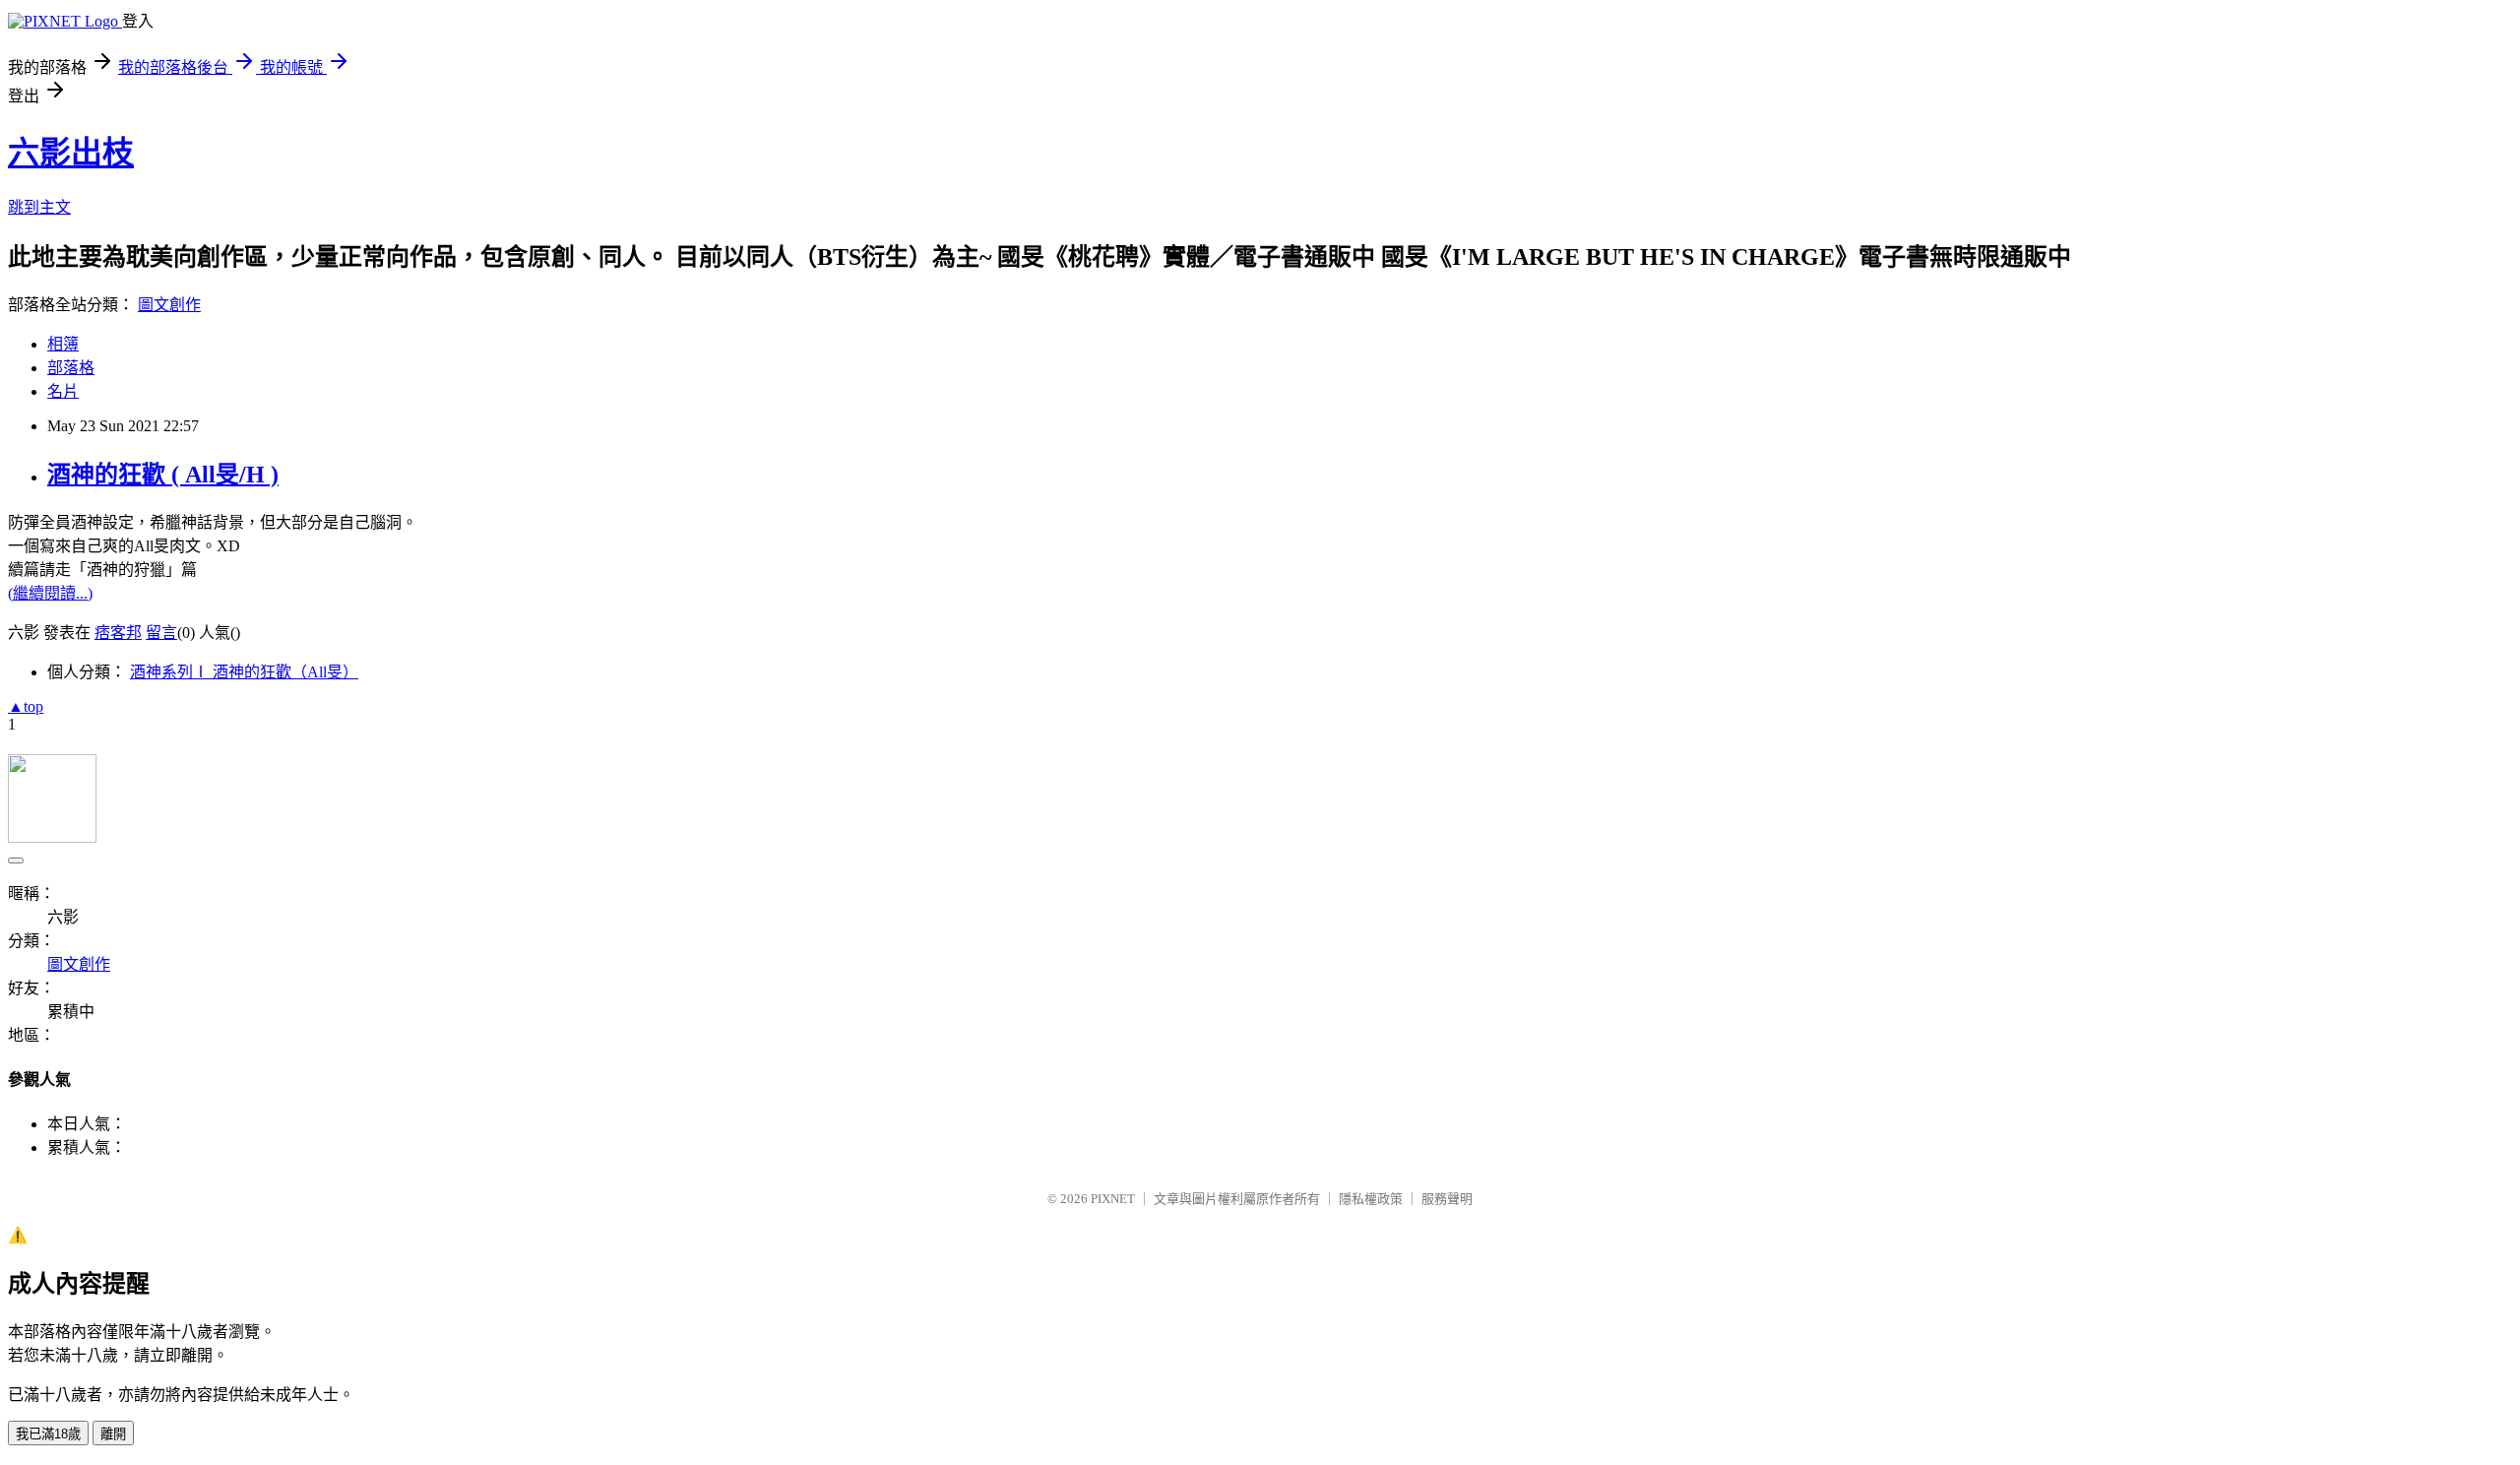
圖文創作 (169, 305)
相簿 (63, 344)
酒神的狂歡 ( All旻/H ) (163, 475)
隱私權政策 (1371, 1199)
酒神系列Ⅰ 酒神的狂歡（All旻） (244, 672)
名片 (63, 391)
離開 (113, 1434)
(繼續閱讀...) (50, 593)
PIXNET (1113, 1199)
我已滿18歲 (48, 1434)
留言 (161, 633)
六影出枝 (71, 153)
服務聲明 (1447, 1199)
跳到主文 (39, 207)
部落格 (71, 368)
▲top (26, 706)
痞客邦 (118, 633)
